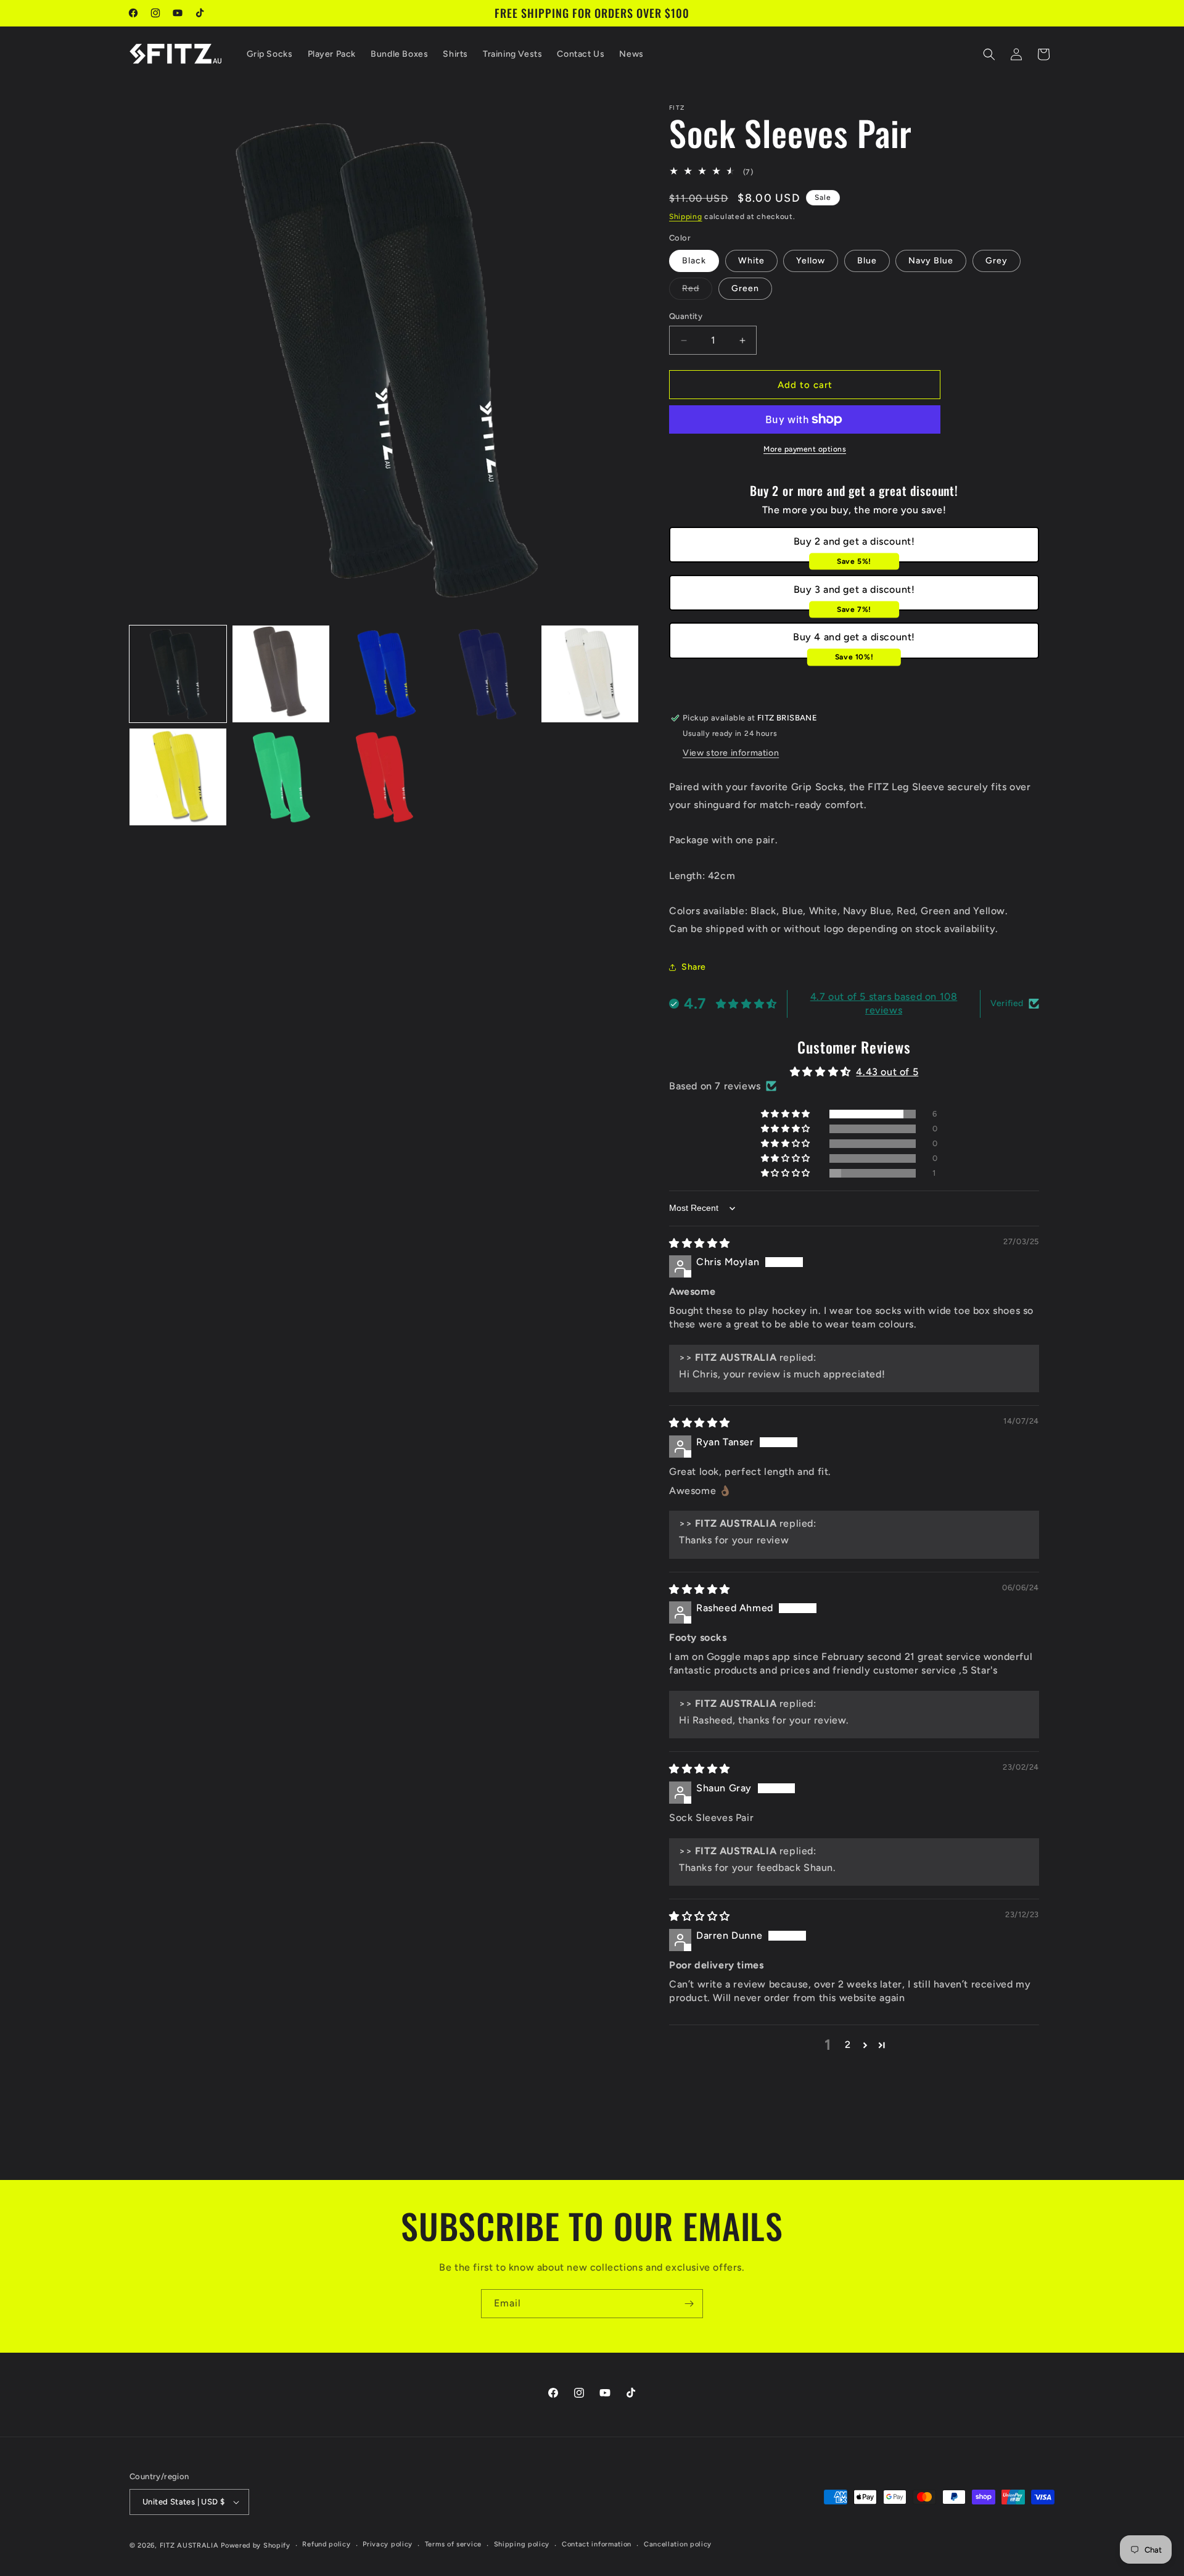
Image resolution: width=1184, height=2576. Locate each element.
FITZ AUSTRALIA (189, 2545)
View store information (731, 753)
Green (745, 288)
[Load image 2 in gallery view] (281, 674)
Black (694, 261)
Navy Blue (931, 261)
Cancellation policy (678, 2544)
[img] (700, 1243)
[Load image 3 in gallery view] (384, 674)
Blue (867, 261)
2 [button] (848, 2045)
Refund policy (326, 2544)
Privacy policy (388, 2544)
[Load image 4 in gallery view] (487, 674)
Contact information (597, 2544)
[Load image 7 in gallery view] (281, 777)
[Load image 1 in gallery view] (178, 674)
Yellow (811, 261)
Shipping (686, 217)
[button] (989, 54)
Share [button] (694, 967)
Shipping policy (522, 2544)
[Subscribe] (689, 2304)
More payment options (805, 449)
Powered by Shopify (256, 2545)
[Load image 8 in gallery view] (384, 777)
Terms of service (453, 2544)
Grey (997, 261)
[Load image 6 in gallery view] (178, 777)
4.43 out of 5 (887, 1072)
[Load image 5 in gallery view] (590, 674)
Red (697, 291)
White (751, 261)
